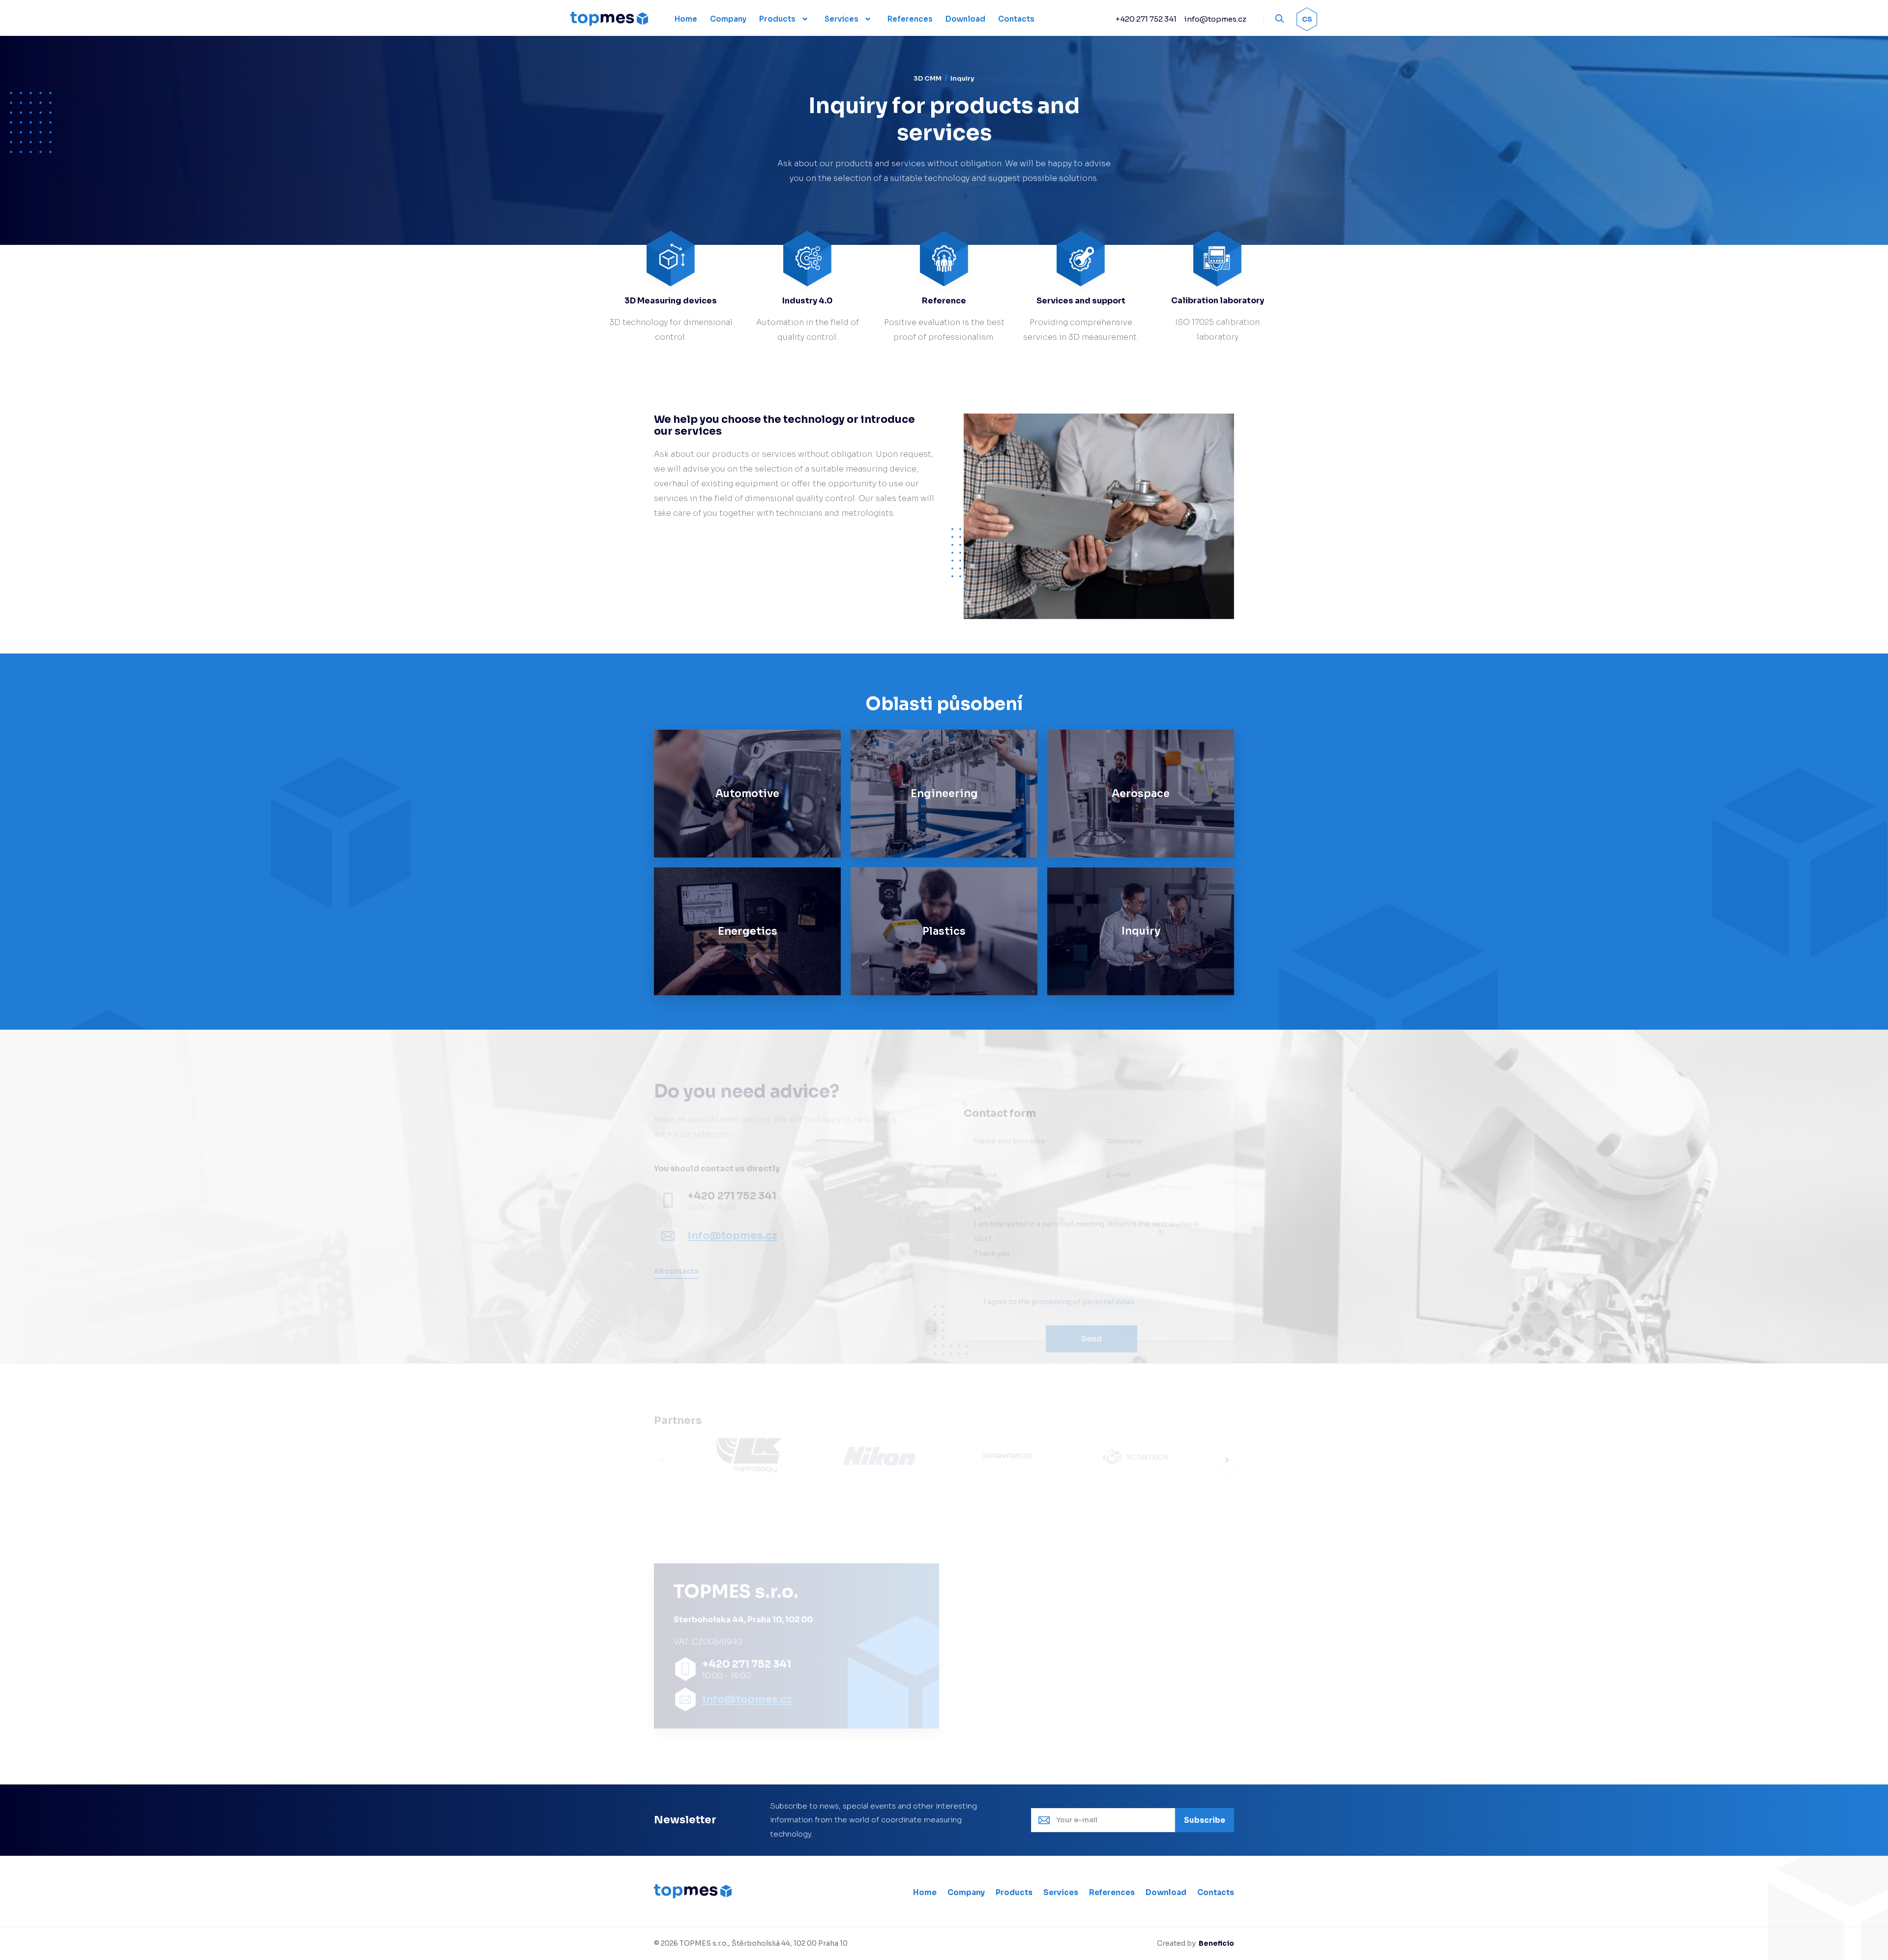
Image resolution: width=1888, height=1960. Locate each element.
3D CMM (928, 78)
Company (966, 1892)
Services (841, 19)
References (1112, 1892)
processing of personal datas (1083, 1276)
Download (1166, 1892)
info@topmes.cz (1215, 19)
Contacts (1216, 1892)
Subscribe (1205, 1820)
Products (777, 19)
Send (1091, 1313)
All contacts (676, 1271)
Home (925, 1892)
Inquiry (962, 78)
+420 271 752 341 (1146, 19)
